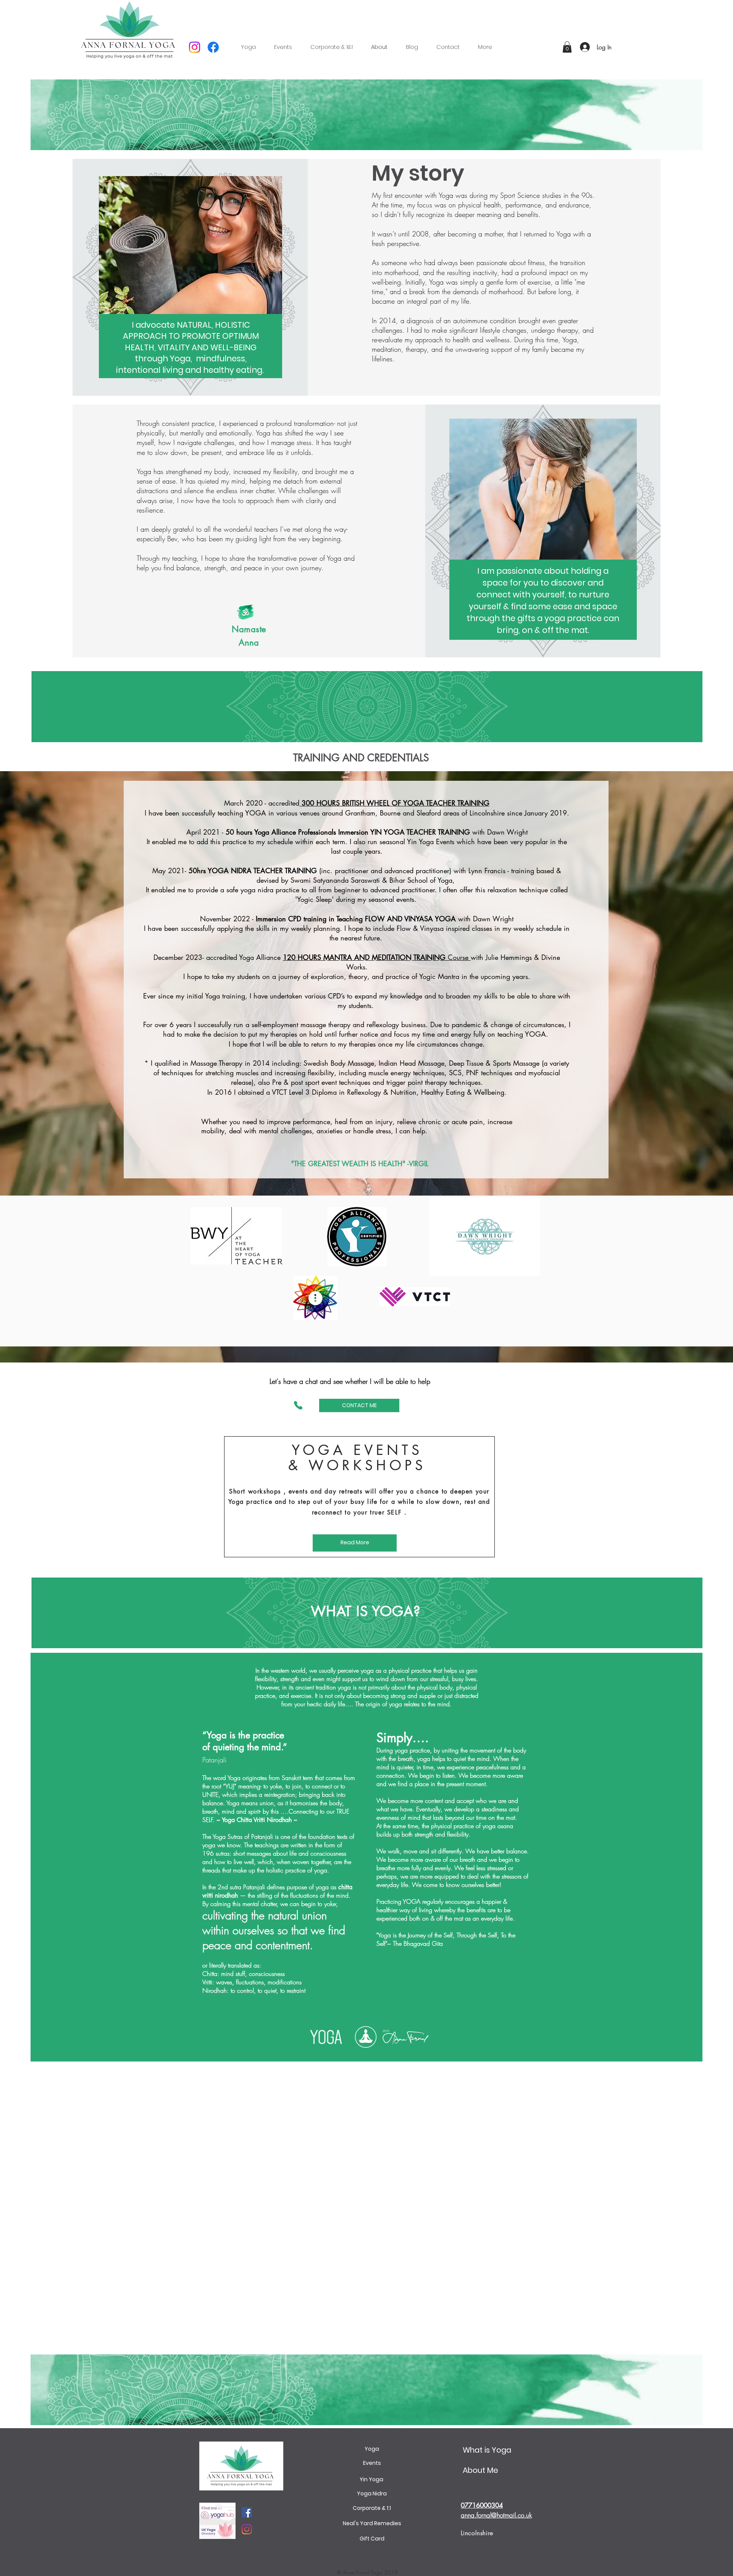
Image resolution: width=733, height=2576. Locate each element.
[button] (485, 47)
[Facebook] (213, 47)
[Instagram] (195, 47)
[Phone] (298, 1405)
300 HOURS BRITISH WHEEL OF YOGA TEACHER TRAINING (394, 803)
